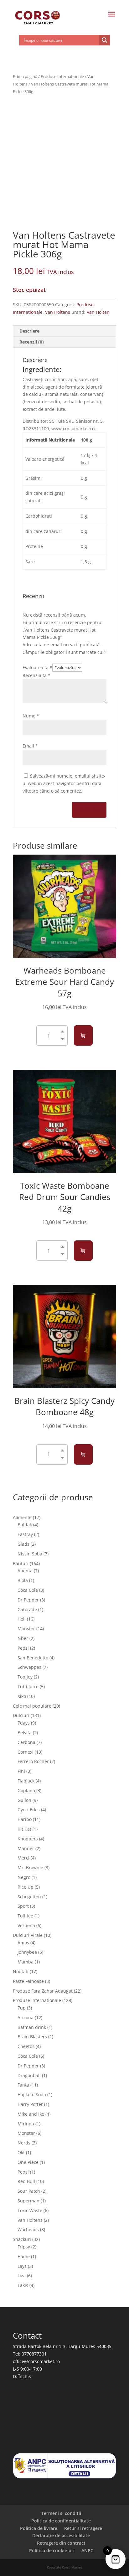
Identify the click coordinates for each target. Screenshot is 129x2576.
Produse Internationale (62, 76)
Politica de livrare (39, 2528)
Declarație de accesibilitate (61, 2535)
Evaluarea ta (37, 667)
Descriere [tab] (29, 331)
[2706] (83, 1454)
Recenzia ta (36, 675)
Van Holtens (58, 312)
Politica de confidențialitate (61, 2521)
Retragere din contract (61, 2543)
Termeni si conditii (61, 2513)
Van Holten (98, 312)
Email (30, 746)
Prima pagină (25, 76)
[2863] (83, 1251)
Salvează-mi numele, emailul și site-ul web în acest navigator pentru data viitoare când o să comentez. (64, 783)
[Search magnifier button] (105, 40)
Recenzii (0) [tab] (32, 342)
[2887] (83, 1035)
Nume (31, 716)
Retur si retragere (83, 2528)
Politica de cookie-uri (52, 2550)
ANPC (87, 2550)
